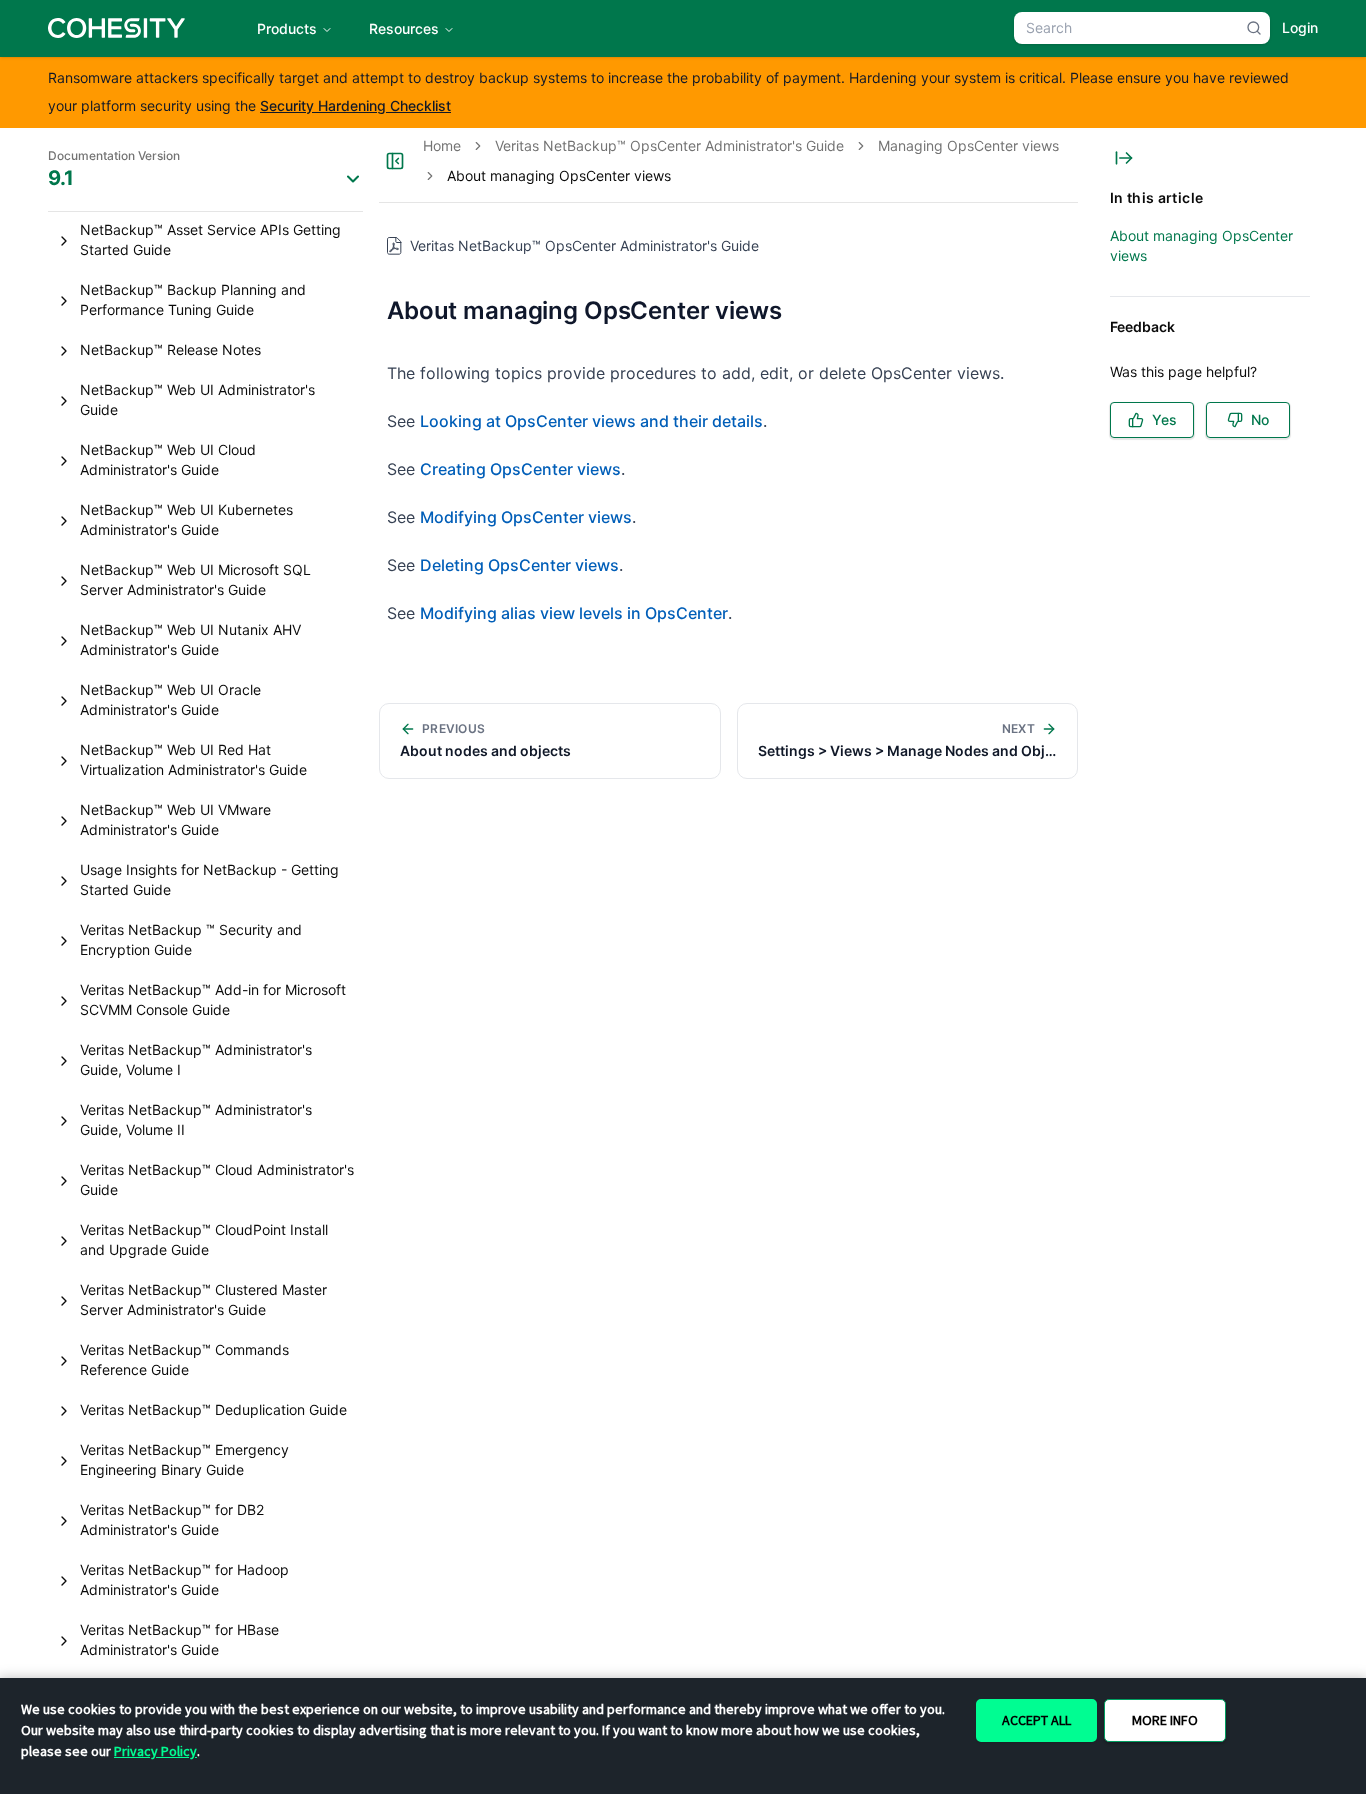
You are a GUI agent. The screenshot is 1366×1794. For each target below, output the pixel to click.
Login (1300, 27)
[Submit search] (1254, 28)
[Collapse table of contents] (1124, 158)
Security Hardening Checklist (355, 105)
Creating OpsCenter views (520, 469)
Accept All (1036, 1720)
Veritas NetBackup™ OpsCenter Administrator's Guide (669, 145)
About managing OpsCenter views (1201, 245)
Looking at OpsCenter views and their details (591, 421)
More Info (1165, 1720)
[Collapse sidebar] (395, 161)
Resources (404, 28)
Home (442, 145)
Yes (1164, 419)
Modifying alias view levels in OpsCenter (574, 613)
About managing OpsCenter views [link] (559, 175)
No (1260, 419)
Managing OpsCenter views (968, 145)
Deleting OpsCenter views (519, 565)
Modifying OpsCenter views (526, 517)
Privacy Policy (155, 1751)
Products (287, 28)
